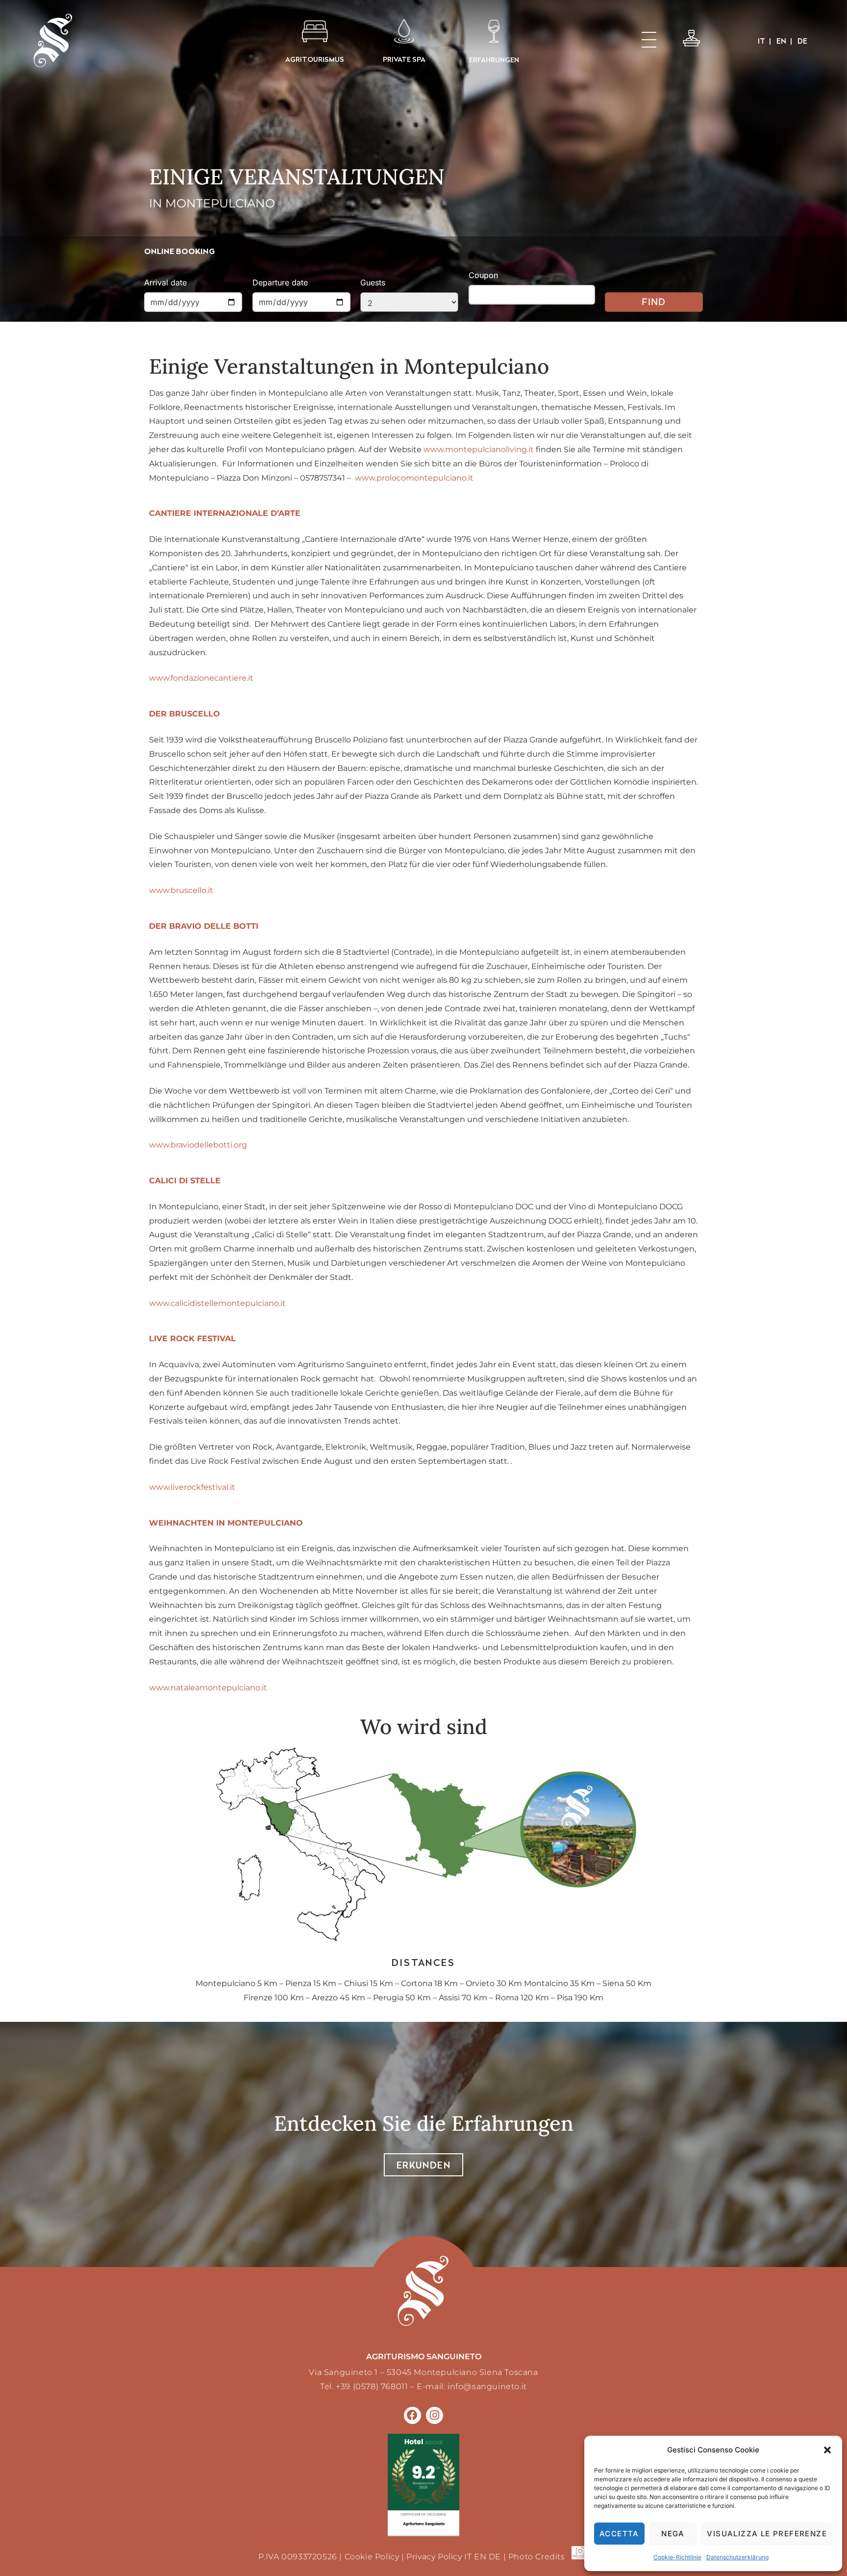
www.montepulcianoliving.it (479, 449)
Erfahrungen (494, 60)
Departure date (280, 282)
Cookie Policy (372, 2557)
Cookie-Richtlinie (677, 2557)
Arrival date (165, 282)
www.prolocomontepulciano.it (414, 478)
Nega (673, 2534)
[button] (827, 2450)
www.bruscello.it (181, 890)
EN (480, 2557)
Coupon (483, 275)
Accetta (619, 2534)
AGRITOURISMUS (315, 59)
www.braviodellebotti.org (198, 1145)
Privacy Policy (434, 2557)
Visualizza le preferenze (767, 2534)
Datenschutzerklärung (737, 2557)
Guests (373, 282)
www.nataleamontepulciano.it (208, 1688)
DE (495, 2557)
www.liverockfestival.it (192, 1487)
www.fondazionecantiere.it (201, 678)
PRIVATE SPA (404, 59)
